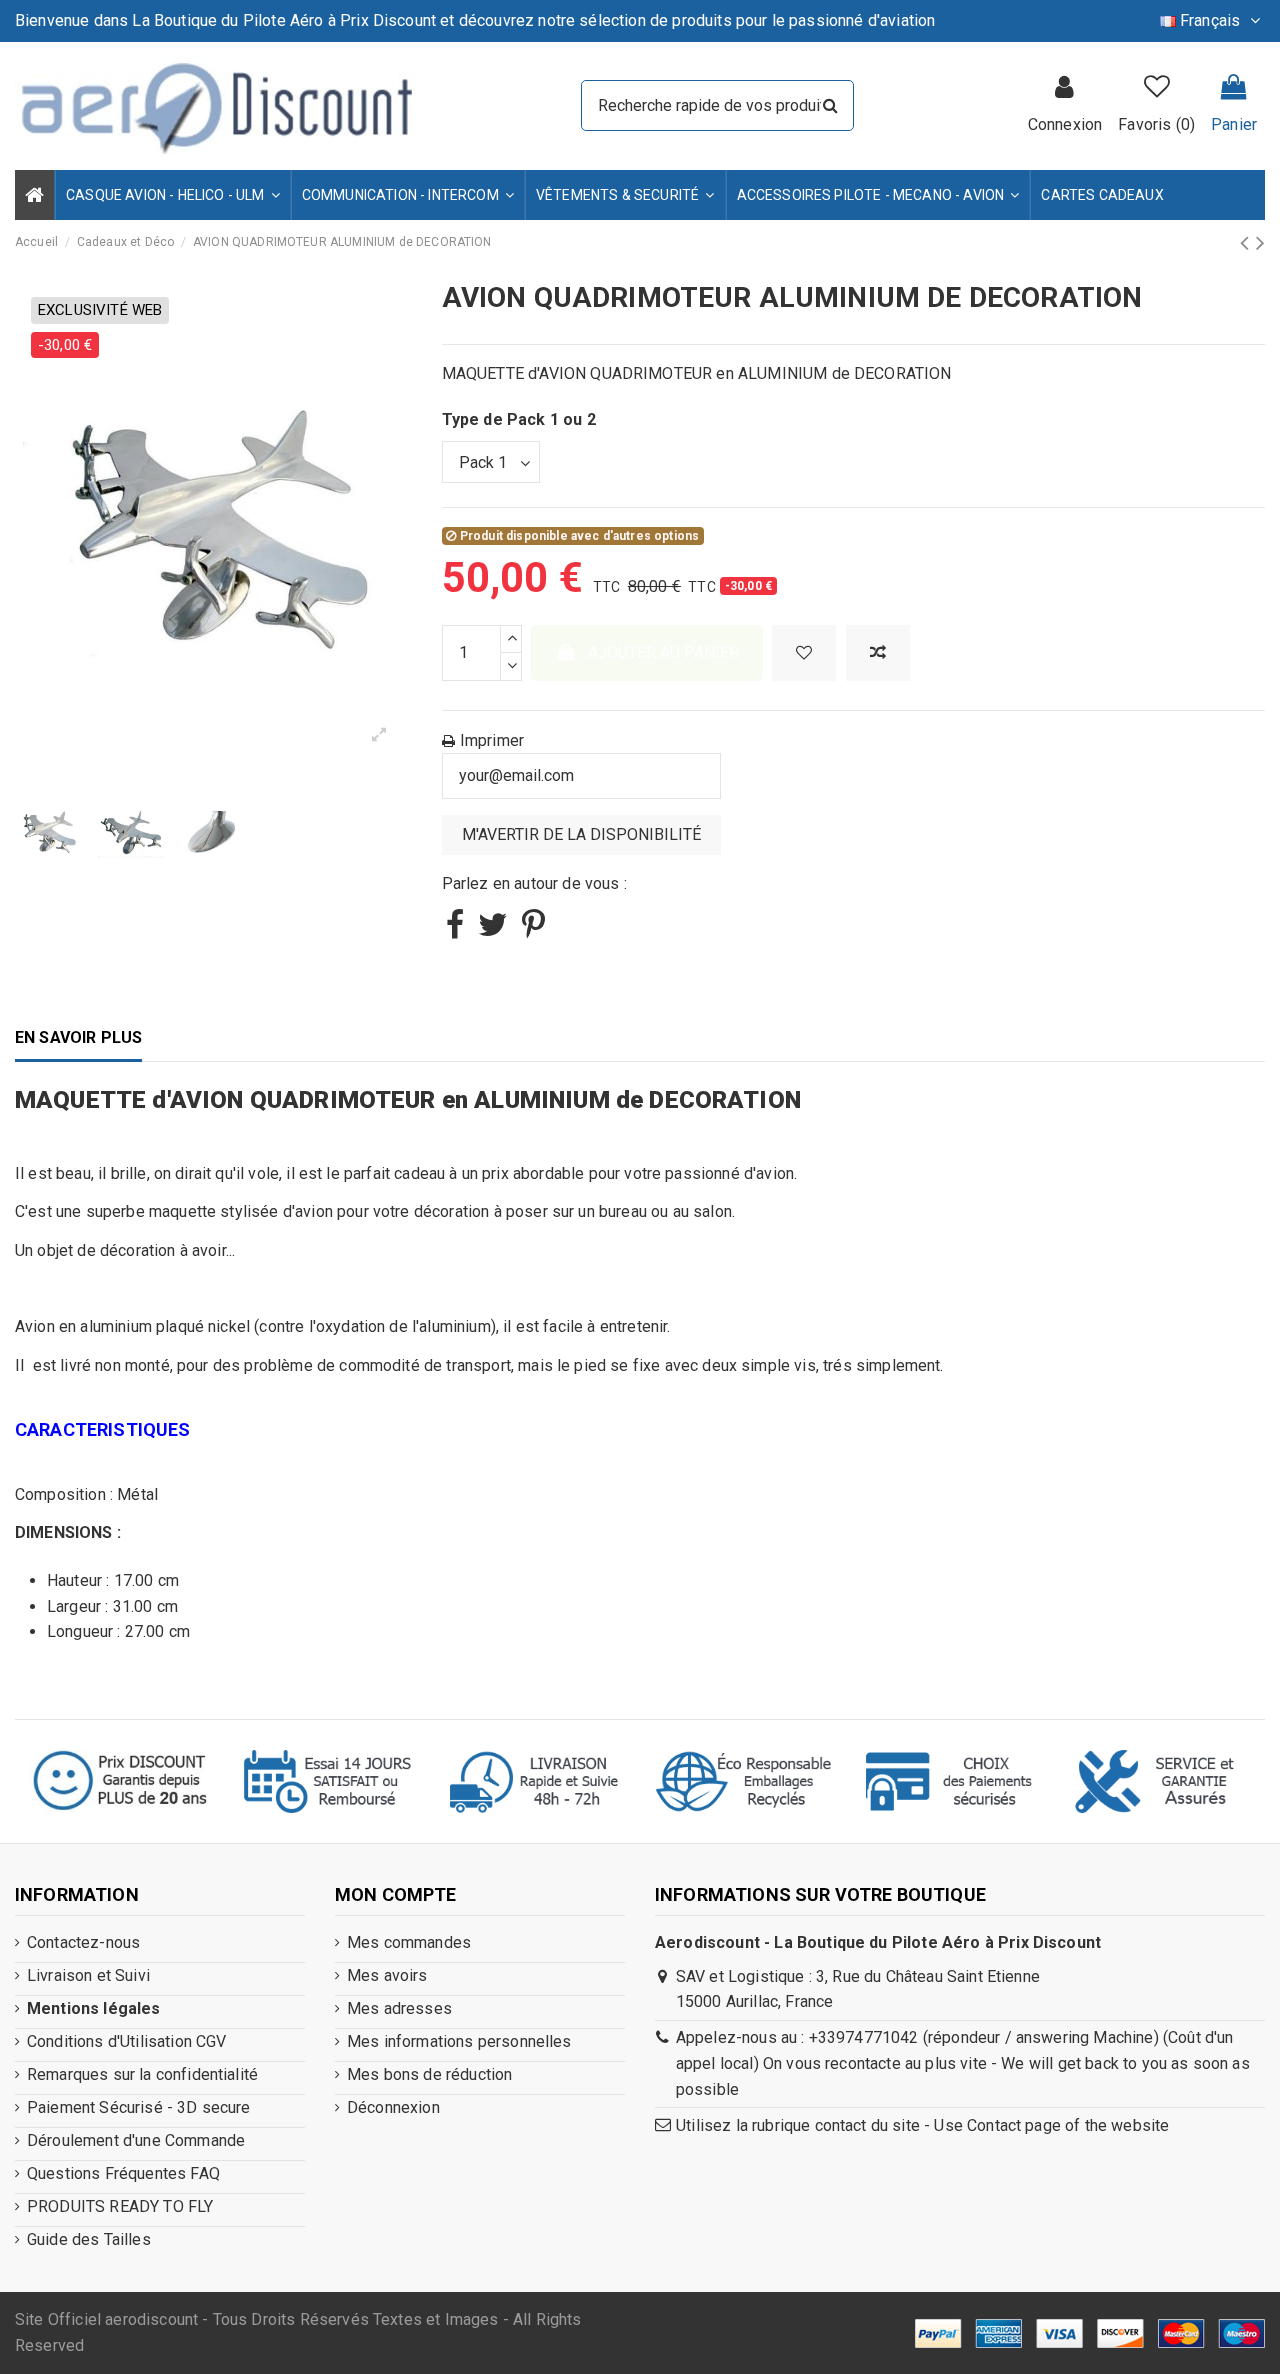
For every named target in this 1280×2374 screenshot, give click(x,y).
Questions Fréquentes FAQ (123, 2173)
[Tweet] (493, 930)
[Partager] (455, 930)
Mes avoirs (387, 1975)
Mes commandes (409, 1942)
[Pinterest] (533, 930)
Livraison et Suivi (88, 1975)
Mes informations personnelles (459, 2041)
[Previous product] (1247, 243)
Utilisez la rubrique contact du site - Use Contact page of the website (922, 2125)
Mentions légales (94, 2008)
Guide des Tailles (89, 2239)
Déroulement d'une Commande (136, 2140)
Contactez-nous (83, 1942)
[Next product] (1260, 243)
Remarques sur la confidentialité (142, 2074)
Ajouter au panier (663, 652)
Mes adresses (399, 2008)
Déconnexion (393, 2107)
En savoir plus (78, 1037)
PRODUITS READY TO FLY (120, 2206)
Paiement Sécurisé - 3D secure (139, 2107)
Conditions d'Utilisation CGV (126, 2041)
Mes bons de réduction (429, 2074)
